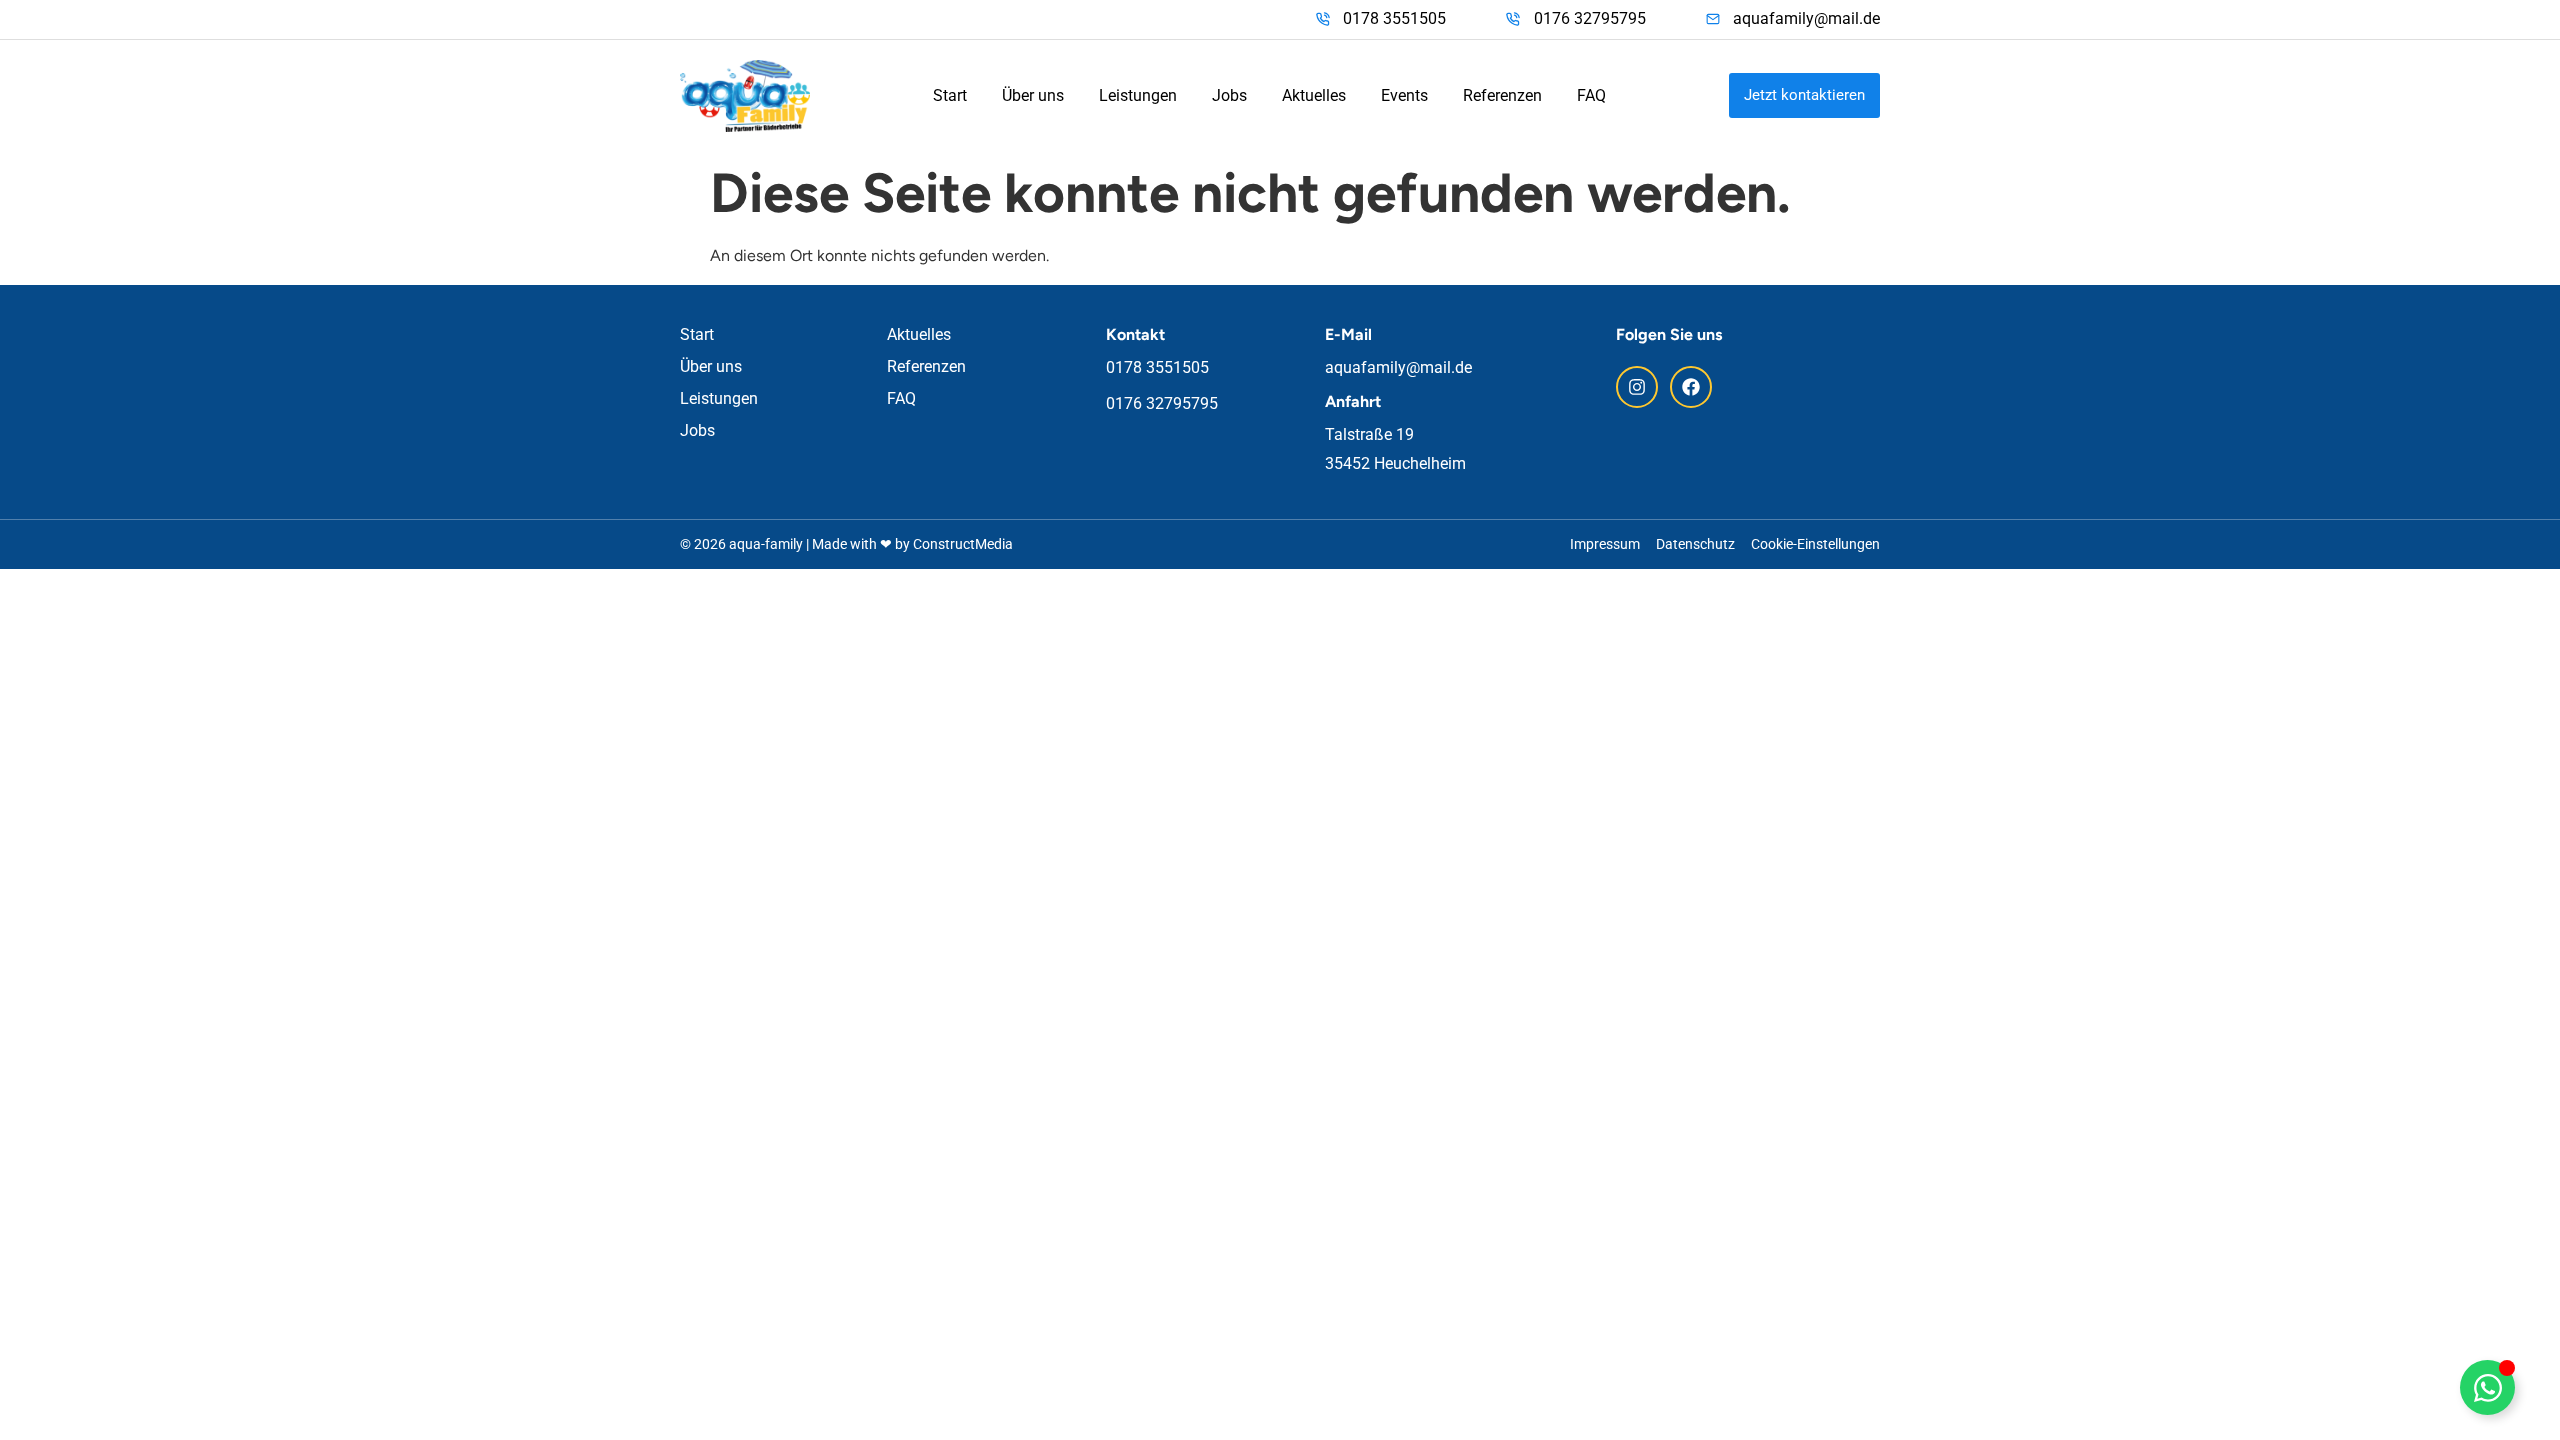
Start (950, 95)
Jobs (1229, 95)
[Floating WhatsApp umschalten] (2487, 1387)
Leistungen (1138, 95)
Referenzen (1502, 95)
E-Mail (1348, 334)
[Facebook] (1691, 387)
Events (1404, 95)
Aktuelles (1314, 95)
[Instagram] (1637, 387)
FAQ (1591, 95)
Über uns (1033, 95)
